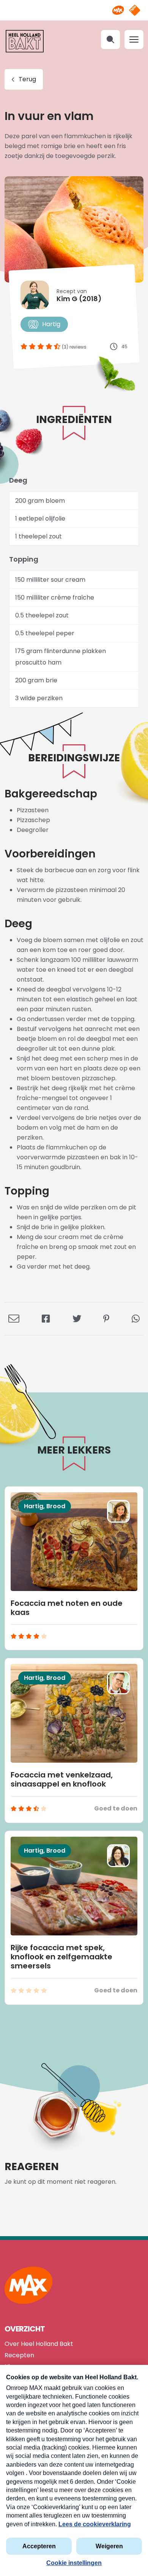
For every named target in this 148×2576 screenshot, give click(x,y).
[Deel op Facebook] (46, 1319)
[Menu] (134, 39)
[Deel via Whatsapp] (136, 1319)
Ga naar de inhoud (74, 6)
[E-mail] (14, 1319)
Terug (27, 79)
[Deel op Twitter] (77, 1319)
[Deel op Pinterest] (106, 1319)
